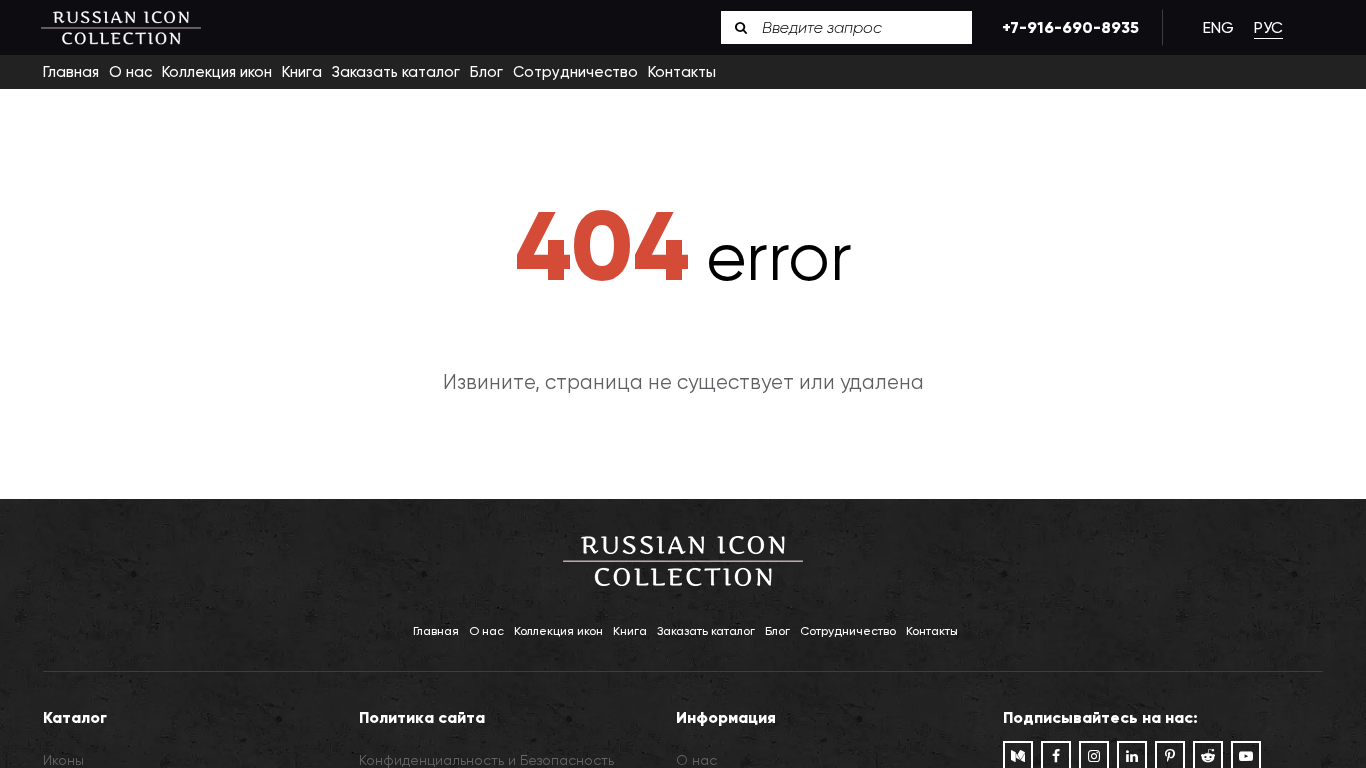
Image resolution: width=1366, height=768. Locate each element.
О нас (130, 72)
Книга (302, 72)
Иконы (63, 760)
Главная (71, 72)
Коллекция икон (217, 72)
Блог (486, 72)
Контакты (682, 72)
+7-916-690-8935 (1067, 27)
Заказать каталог (396, 72)
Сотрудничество (575, 72)
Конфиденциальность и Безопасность (486, 760)
